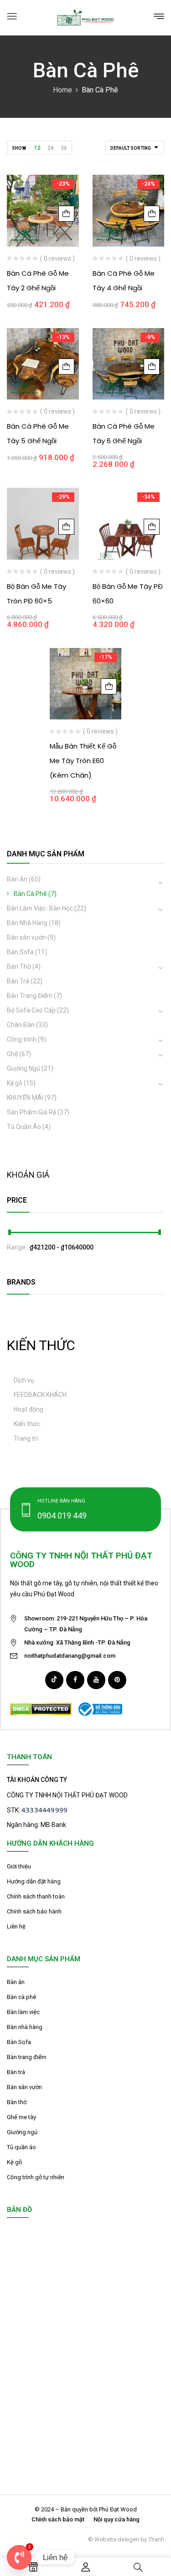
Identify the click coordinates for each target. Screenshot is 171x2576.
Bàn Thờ (19, 967)
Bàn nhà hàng (25, 2027)
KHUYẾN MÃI (25, 1098)
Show (19, 148)
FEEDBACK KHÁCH (40, 1395)
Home (62, 90)
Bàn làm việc (23, 2012)
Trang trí (26, 1438)
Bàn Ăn (17, 879)
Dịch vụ (24, 1380)
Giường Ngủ (23, 1068)
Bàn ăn (16, 1982)
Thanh (156, 2539)
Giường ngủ (22, 2132)
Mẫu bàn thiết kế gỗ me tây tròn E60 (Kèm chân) (83, 761)
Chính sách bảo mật (58, 2519)
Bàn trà (16, 2072)
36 (64, 148)
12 (37, 148)
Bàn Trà (18, 981)
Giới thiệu (19, 1866)
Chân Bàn (21, 1025)
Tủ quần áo (21, 2147)
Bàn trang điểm (27, 2057)
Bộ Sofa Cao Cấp (31, 1010)
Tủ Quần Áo (24, 1127)
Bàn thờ (17, 2102)
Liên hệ (16, 1926)
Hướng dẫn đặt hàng (34, 1881)
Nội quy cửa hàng (117, 2519)
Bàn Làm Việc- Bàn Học (40, 908)
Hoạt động (28, 1409)
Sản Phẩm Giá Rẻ (31, 1112)
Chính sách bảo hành (34, 1911)
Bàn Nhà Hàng (27, 923)
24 (51, 148)
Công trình (22, 1039)
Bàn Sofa (20, 952)
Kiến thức (27, 1424)
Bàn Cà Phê (30, 894)
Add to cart (66, 214)
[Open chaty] (19, 2557)
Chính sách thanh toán (36, 1896)
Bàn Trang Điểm (30, 996)
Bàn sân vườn (26, 937)
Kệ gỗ (15, 1083)
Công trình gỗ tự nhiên (36, 2177)
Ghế (12, 1054)
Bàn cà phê (21, 1997)
